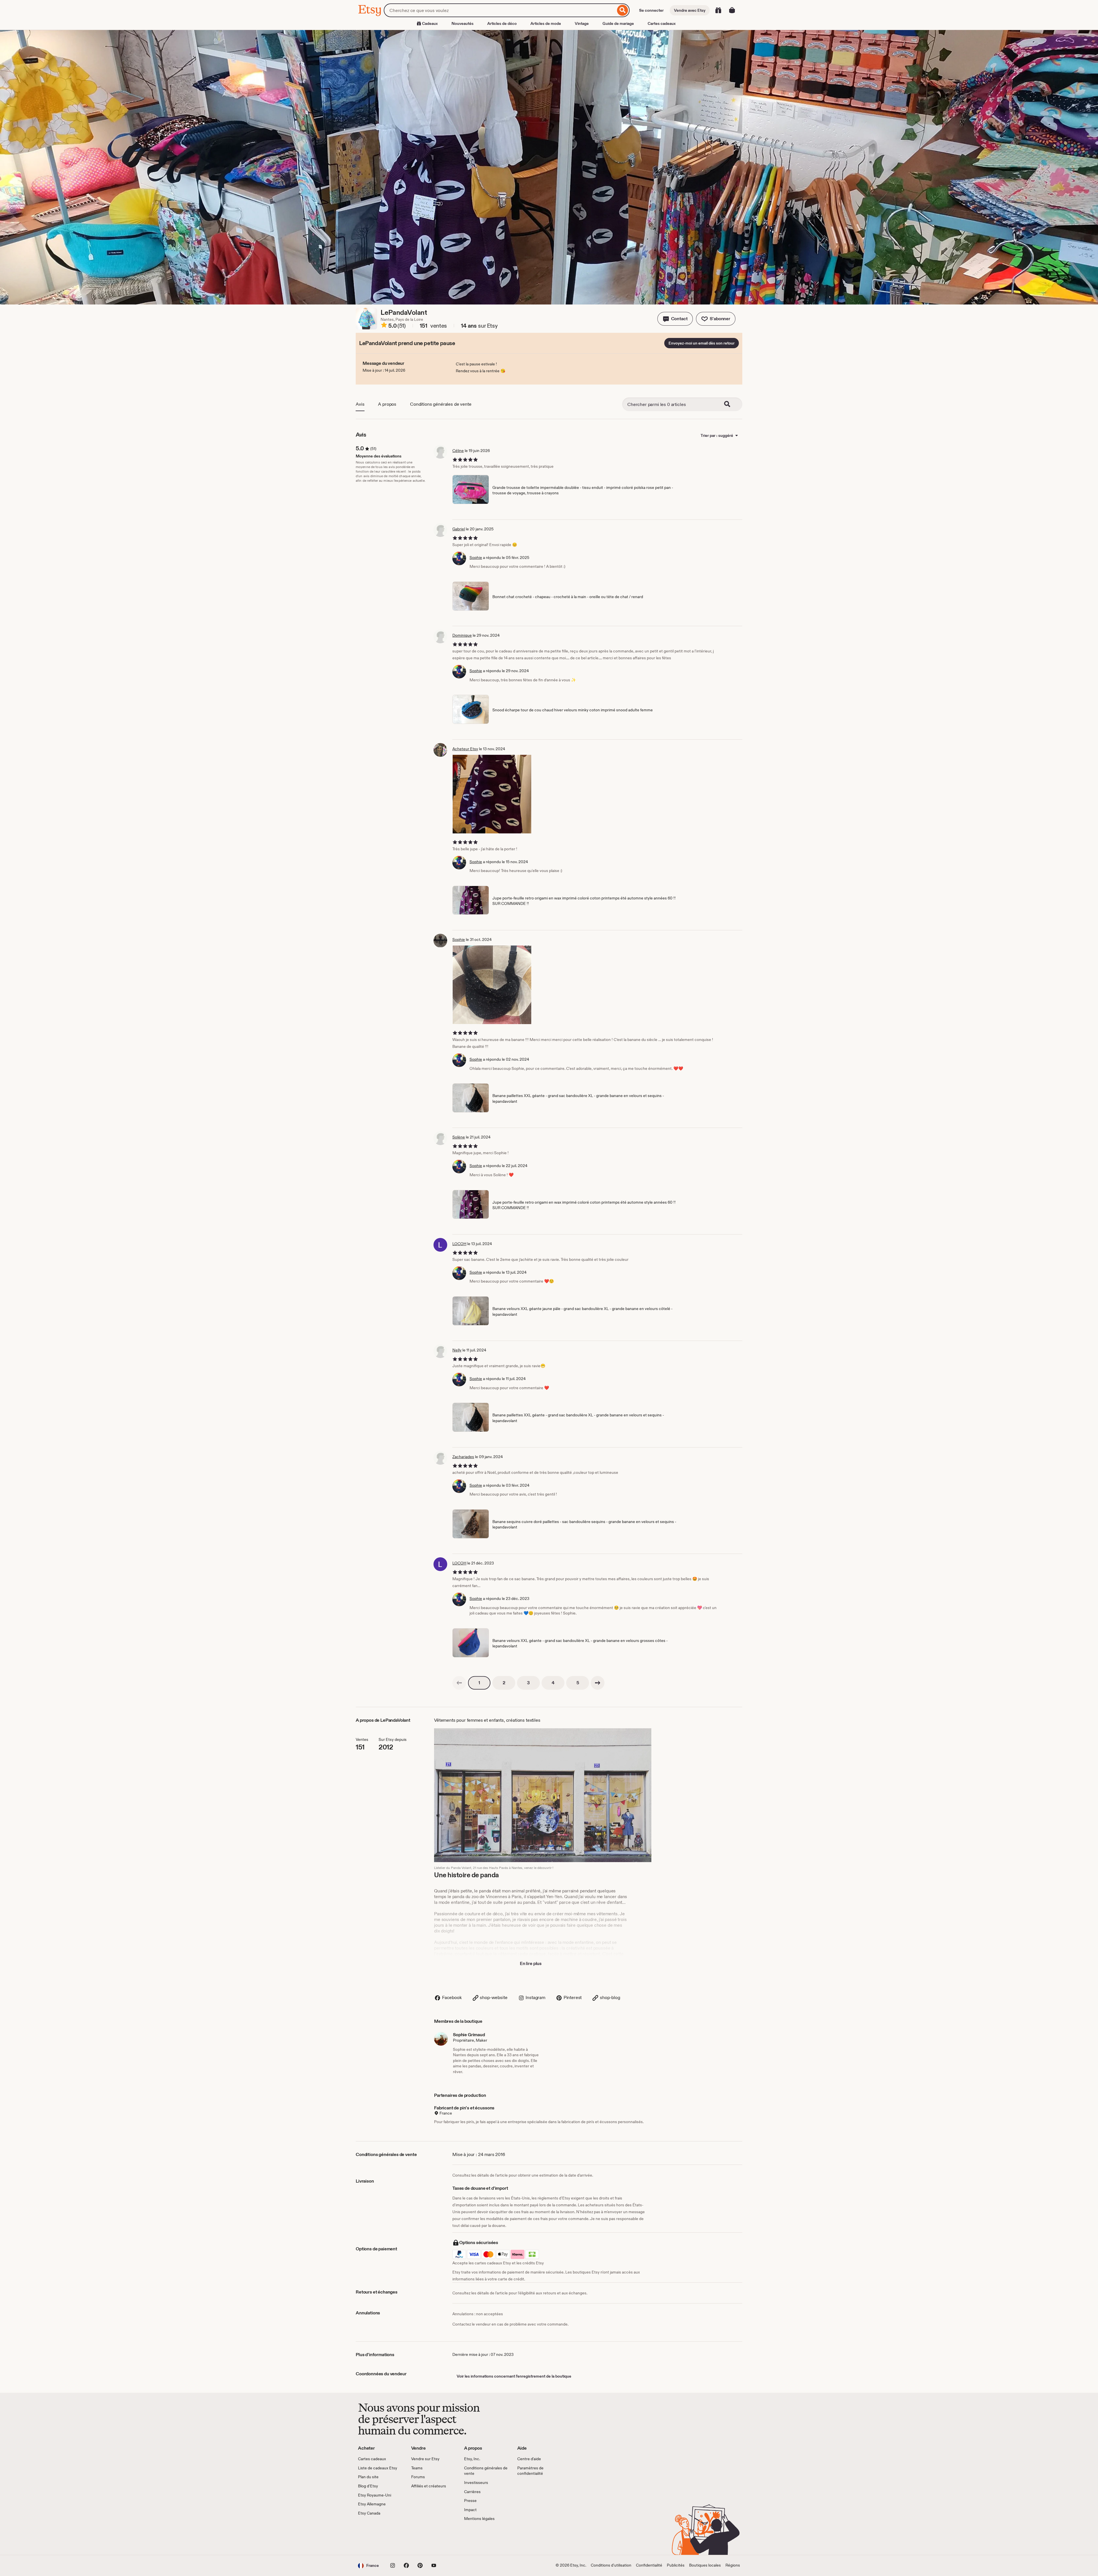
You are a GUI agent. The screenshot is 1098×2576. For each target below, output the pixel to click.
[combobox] (500, 10)
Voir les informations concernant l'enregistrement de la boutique (514, 2376)
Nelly (457, 1350)
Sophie (476, 558)
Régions (733, 2565)
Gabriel (459, 529)
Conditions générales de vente (441, 404)
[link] (459, 1683)
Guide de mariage (618, 23)
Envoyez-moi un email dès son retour (702, 343)
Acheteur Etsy (465, 749)
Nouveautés (463, 23)
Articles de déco (502, 23)
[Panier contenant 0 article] (732, 10)
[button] (675, 319)
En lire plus (531, 1963)
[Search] (731, 404)
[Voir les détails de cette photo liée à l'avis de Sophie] (492, 985)
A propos (387, 404)
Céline (458, 451)
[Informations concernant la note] (384, 326)
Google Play (420, 2538)
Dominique (462, 635)
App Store (377, 2538)
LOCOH (459, 1244)
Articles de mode (546, 23)
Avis (360, 404)
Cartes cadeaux (662, 23)
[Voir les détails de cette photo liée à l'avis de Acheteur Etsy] (492, 794)
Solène (459, 1137)
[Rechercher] (623, 10)
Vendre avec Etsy (690, 10)
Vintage (582, 23)
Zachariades (463, 1457)
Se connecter (651, 10)
